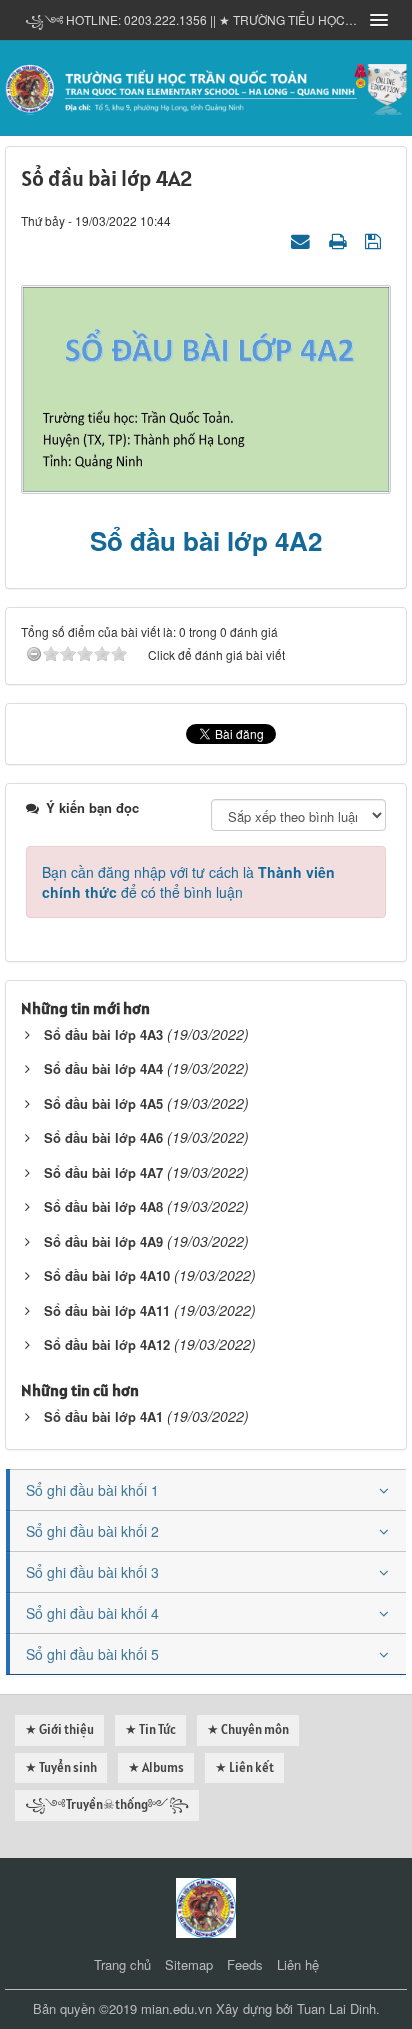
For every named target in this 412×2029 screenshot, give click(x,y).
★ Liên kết (244, 1767)
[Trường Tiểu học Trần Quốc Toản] (206, 1905)
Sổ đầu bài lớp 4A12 (107, 1344)
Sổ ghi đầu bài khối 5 (92, 1654)
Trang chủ (122, 1964)
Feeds (245, 1964)
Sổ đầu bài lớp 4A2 (206, 540)
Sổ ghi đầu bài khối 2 (92, 1531)
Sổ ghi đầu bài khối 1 (92, 1490)
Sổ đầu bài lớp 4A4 (103, 1068)
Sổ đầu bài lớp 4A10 (107, 1275)
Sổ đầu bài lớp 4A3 (103, 1034)
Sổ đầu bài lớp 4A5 (103, 1103)
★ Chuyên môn (248, 1729)
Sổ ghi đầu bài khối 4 (92, 1613)
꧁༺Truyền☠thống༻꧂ (107, 1804)
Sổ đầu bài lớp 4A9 (103, 1241)
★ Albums (156, 1767)
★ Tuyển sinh (61, 1767)
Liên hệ (298, 1964)
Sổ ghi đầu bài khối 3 (92, 1572)
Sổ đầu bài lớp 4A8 (103, 1206)
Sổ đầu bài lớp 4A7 (103, 1172)
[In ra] (340, 240)
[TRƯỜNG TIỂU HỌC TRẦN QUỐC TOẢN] (206, 86)
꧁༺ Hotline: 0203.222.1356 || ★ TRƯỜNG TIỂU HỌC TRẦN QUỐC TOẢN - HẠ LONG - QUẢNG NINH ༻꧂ (191, 19)
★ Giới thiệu (59, 1729)
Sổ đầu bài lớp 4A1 (103, 1416)
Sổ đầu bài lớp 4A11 (107, 1310)
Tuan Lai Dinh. (338, 2008)
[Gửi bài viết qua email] (303, 240)
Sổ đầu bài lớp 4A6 (103, 1137)
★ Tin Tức (150, 1729)
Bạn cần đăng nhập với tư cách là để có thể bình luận (188, 882)
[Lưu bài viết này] (375, 240)
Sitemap (189, 1964)
